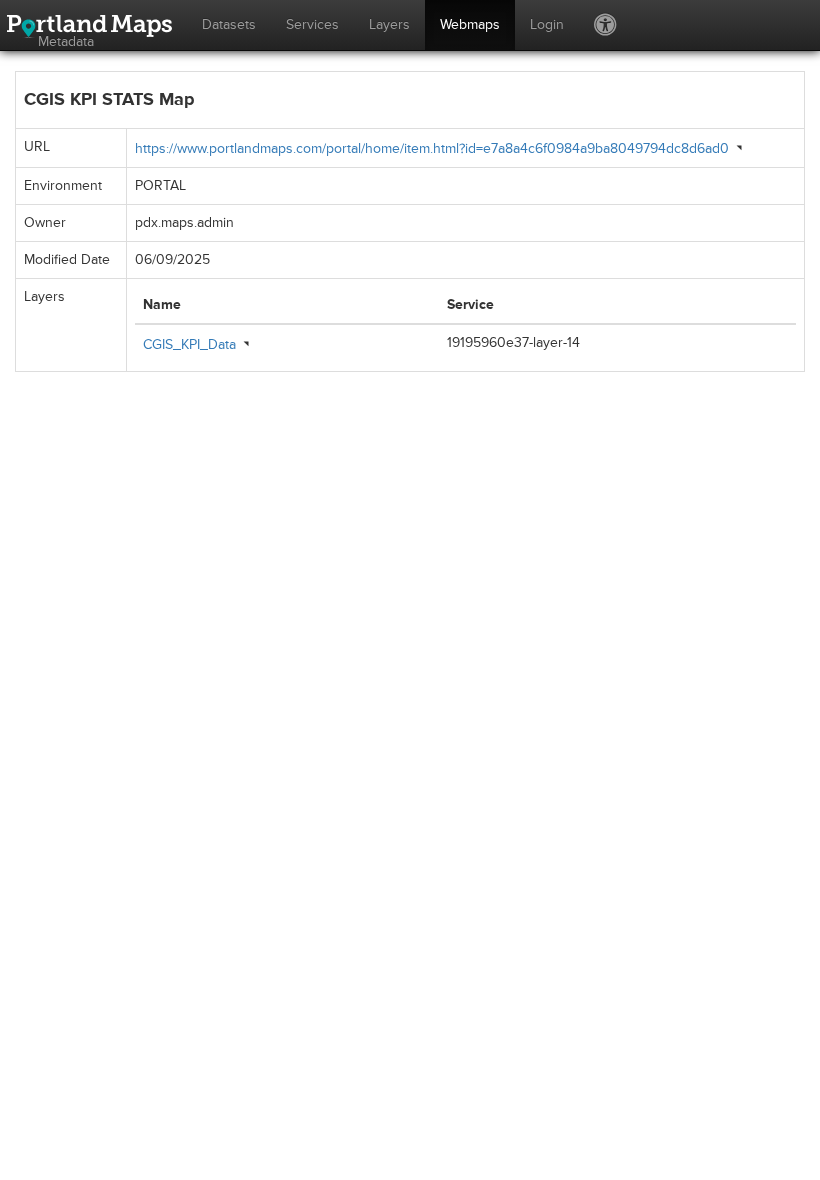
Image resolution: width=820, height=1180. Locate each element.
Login (547, 24)
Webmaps (470, 24)
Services (312, 24)
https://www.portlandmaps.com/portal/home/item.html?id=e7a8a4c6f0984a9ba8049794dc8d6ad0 (432, 148)
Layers (389, 24)
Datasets (229, 24)
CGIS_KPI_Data (189, 344)
